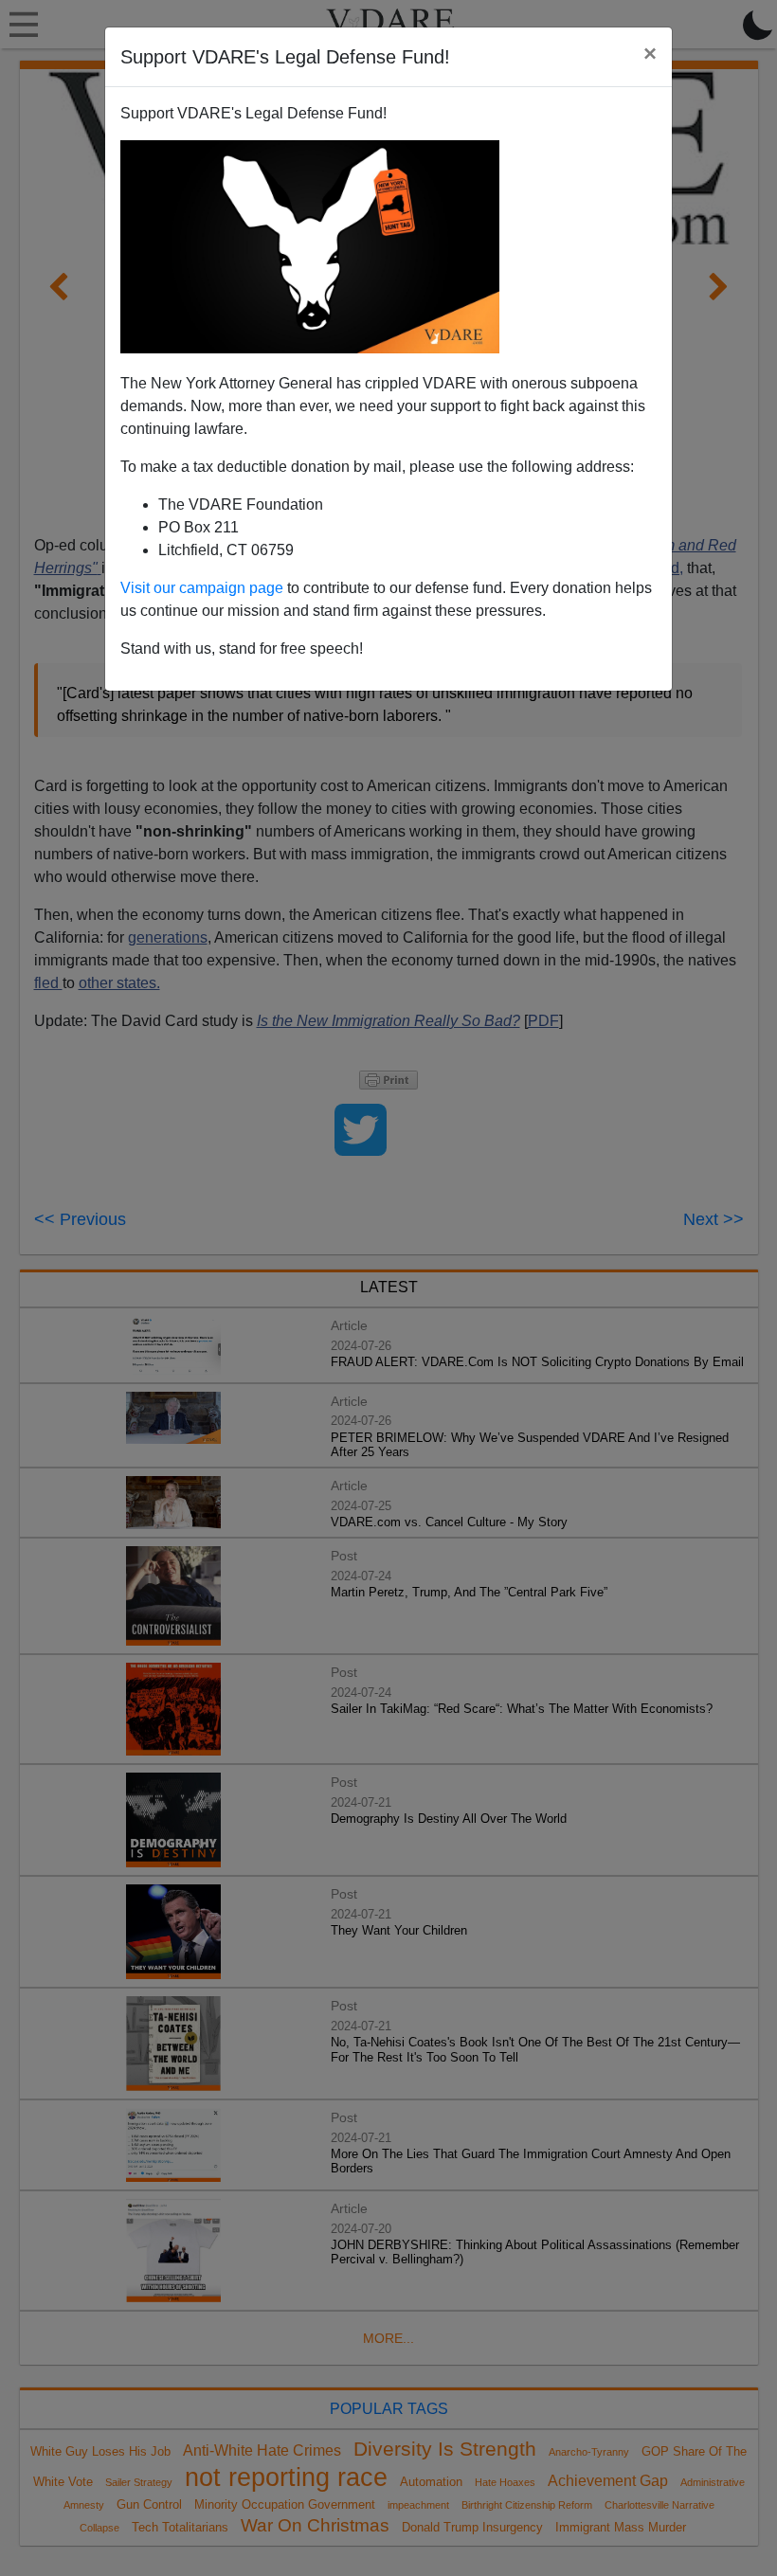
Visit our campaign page (202, 588)
